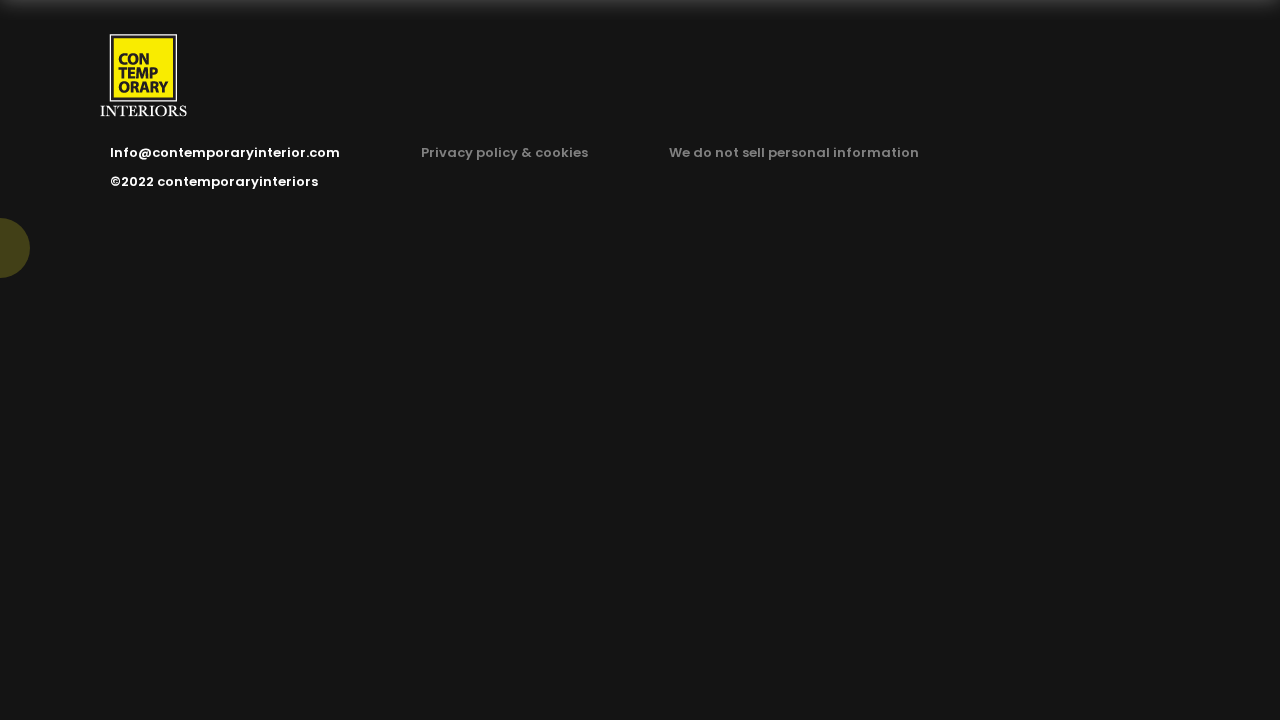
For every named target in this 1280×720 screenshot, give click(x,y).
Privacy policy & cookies (504, 152)
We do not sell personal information (794, 152)
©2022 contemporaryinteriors (214, 181)
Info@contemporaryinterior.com (225, 152)
